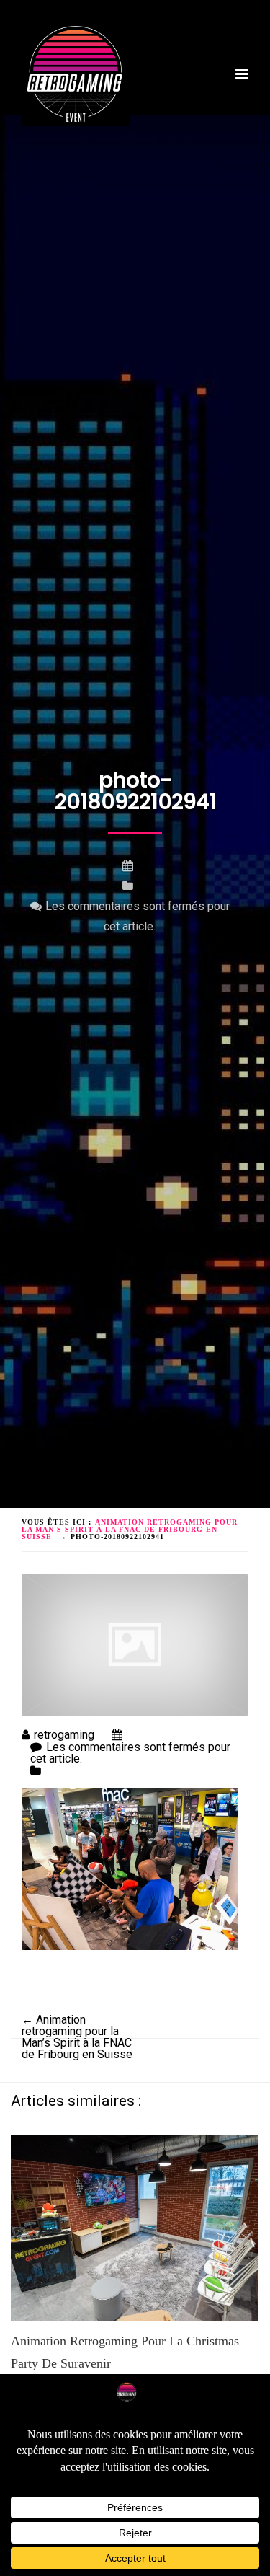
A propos (104, 118)
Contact (129, 141)
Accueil (45, 118)
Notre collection (186, 129)
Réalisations (58, 141)
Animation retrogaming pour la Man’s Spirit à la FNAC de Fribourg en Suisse (77, 2037)
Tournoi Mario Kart (75, 129)
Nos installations (191, 118)
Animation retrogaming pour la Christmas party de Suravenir (125, 2352)
